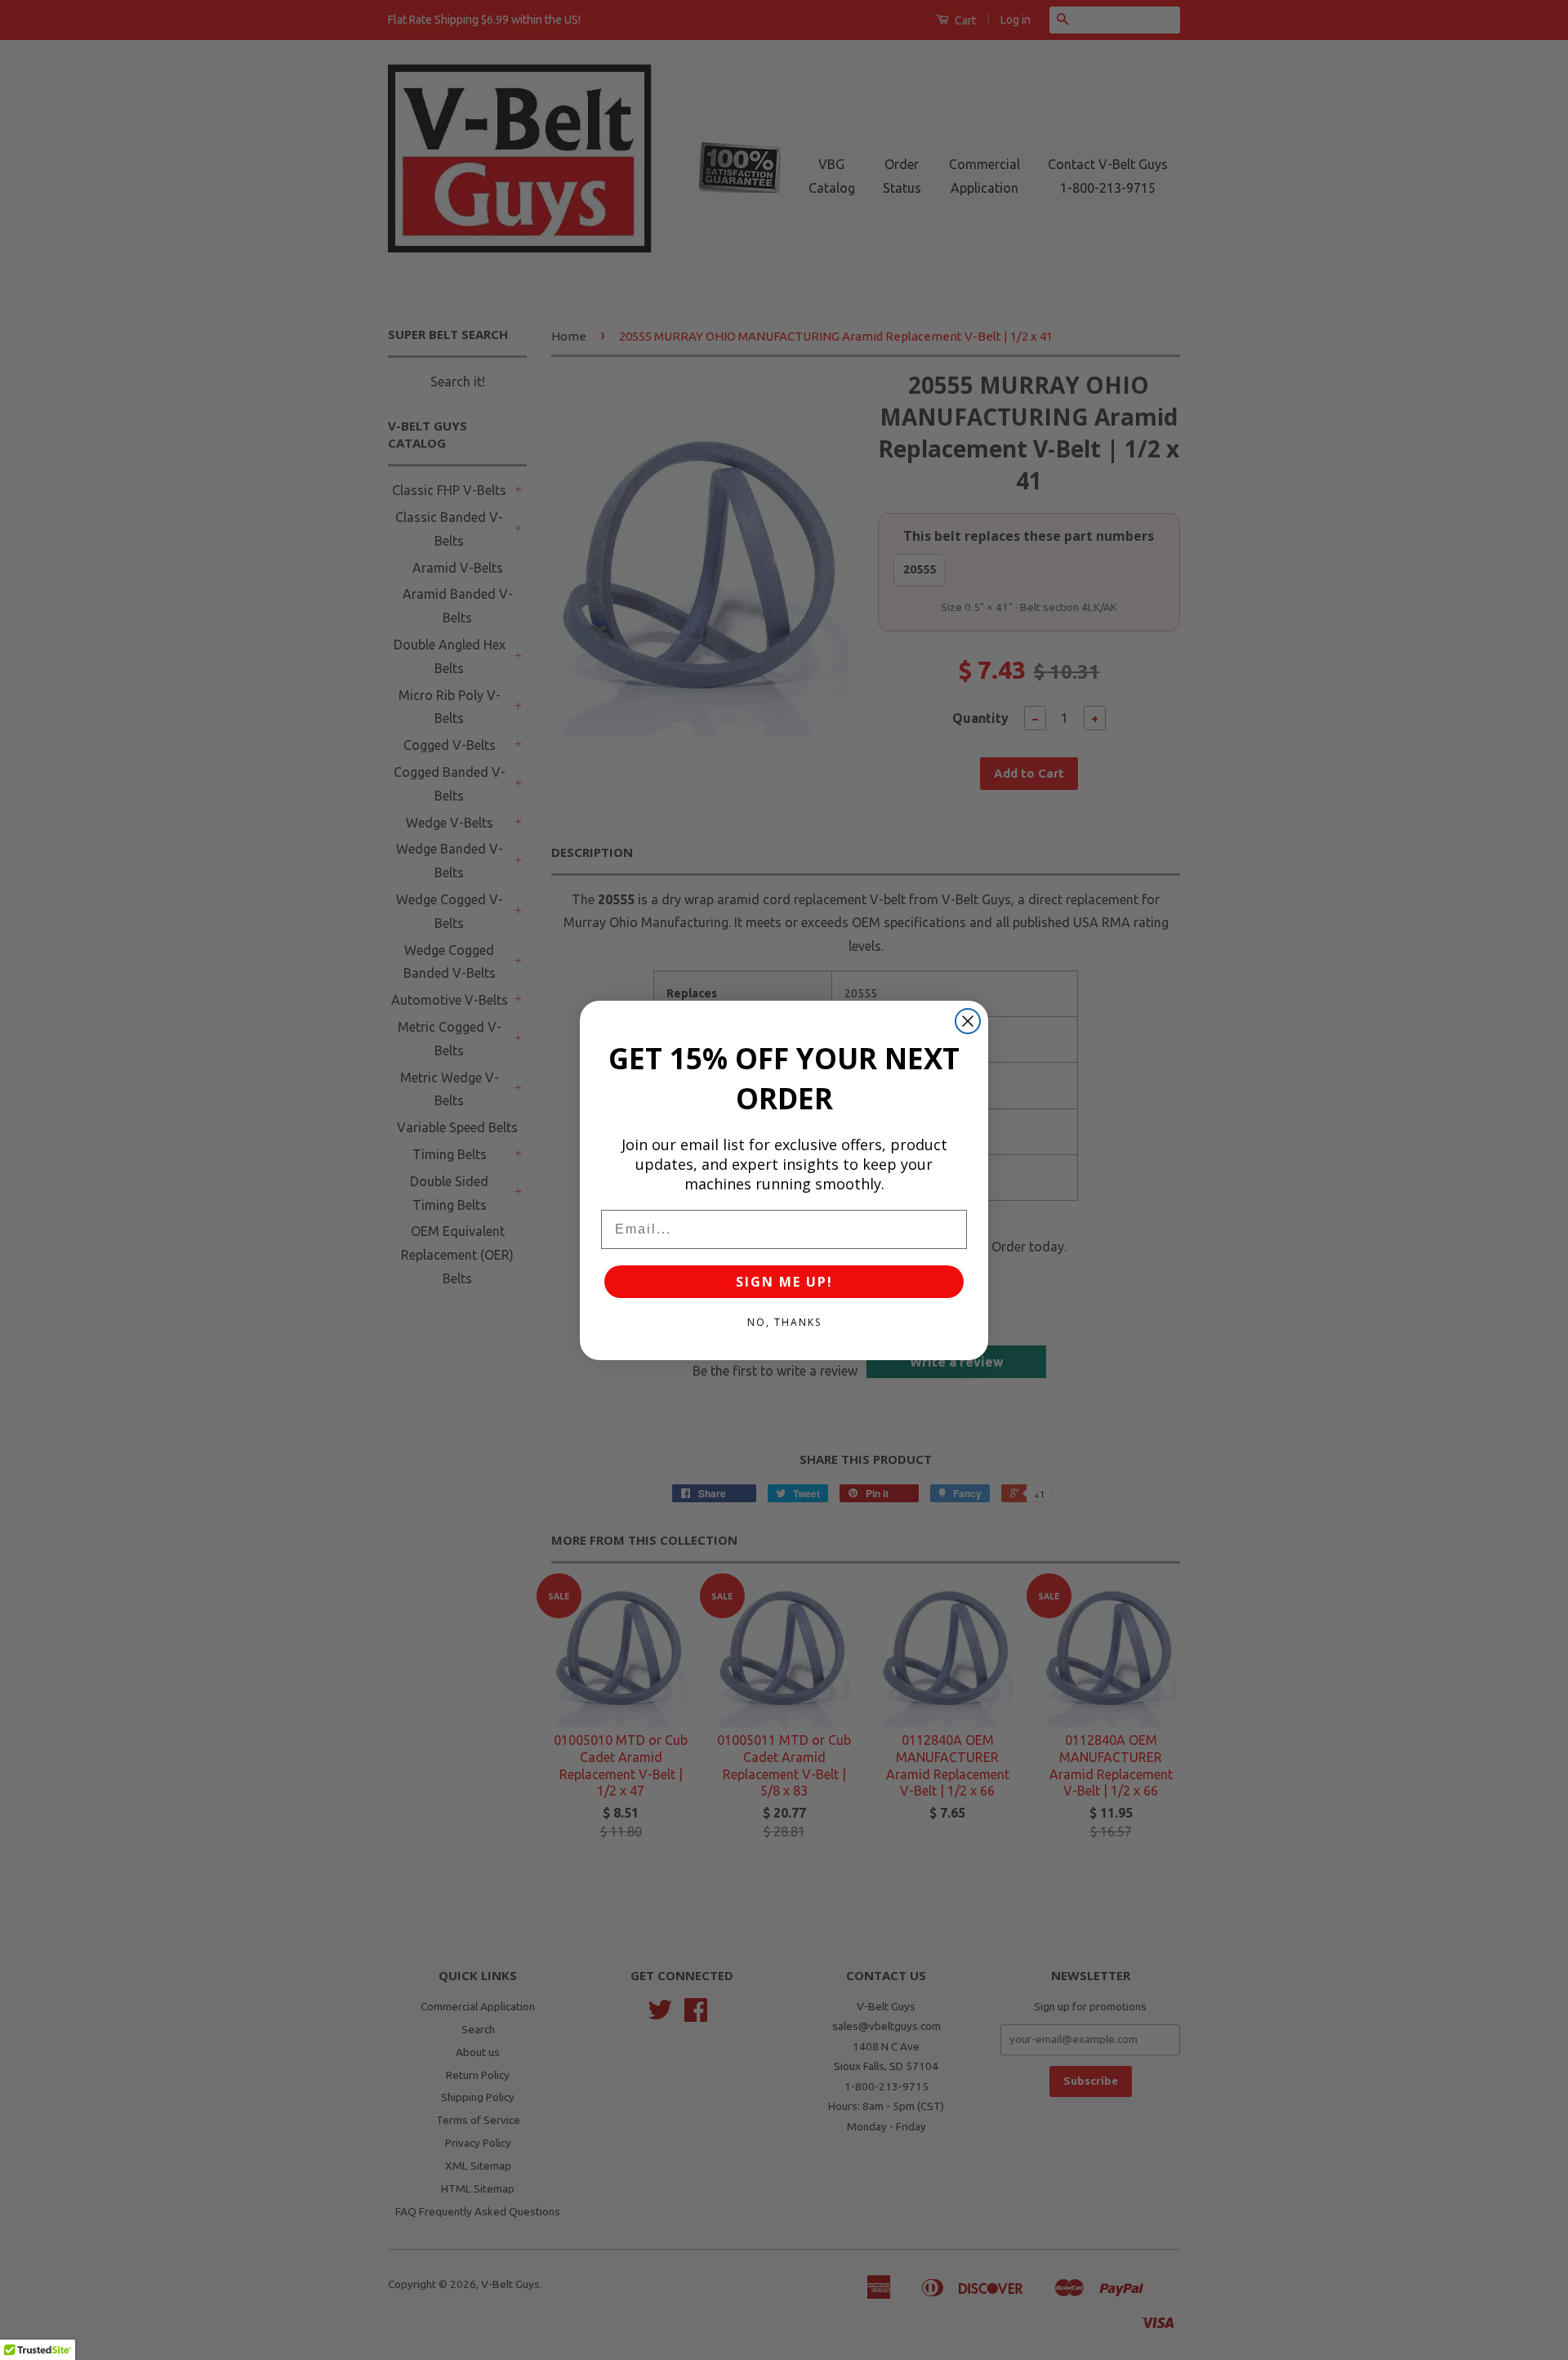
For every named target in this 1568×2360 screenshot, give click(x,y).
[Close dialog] (968, 1021)
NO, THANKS (784, 1322)
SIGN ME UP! (784, 1282)
